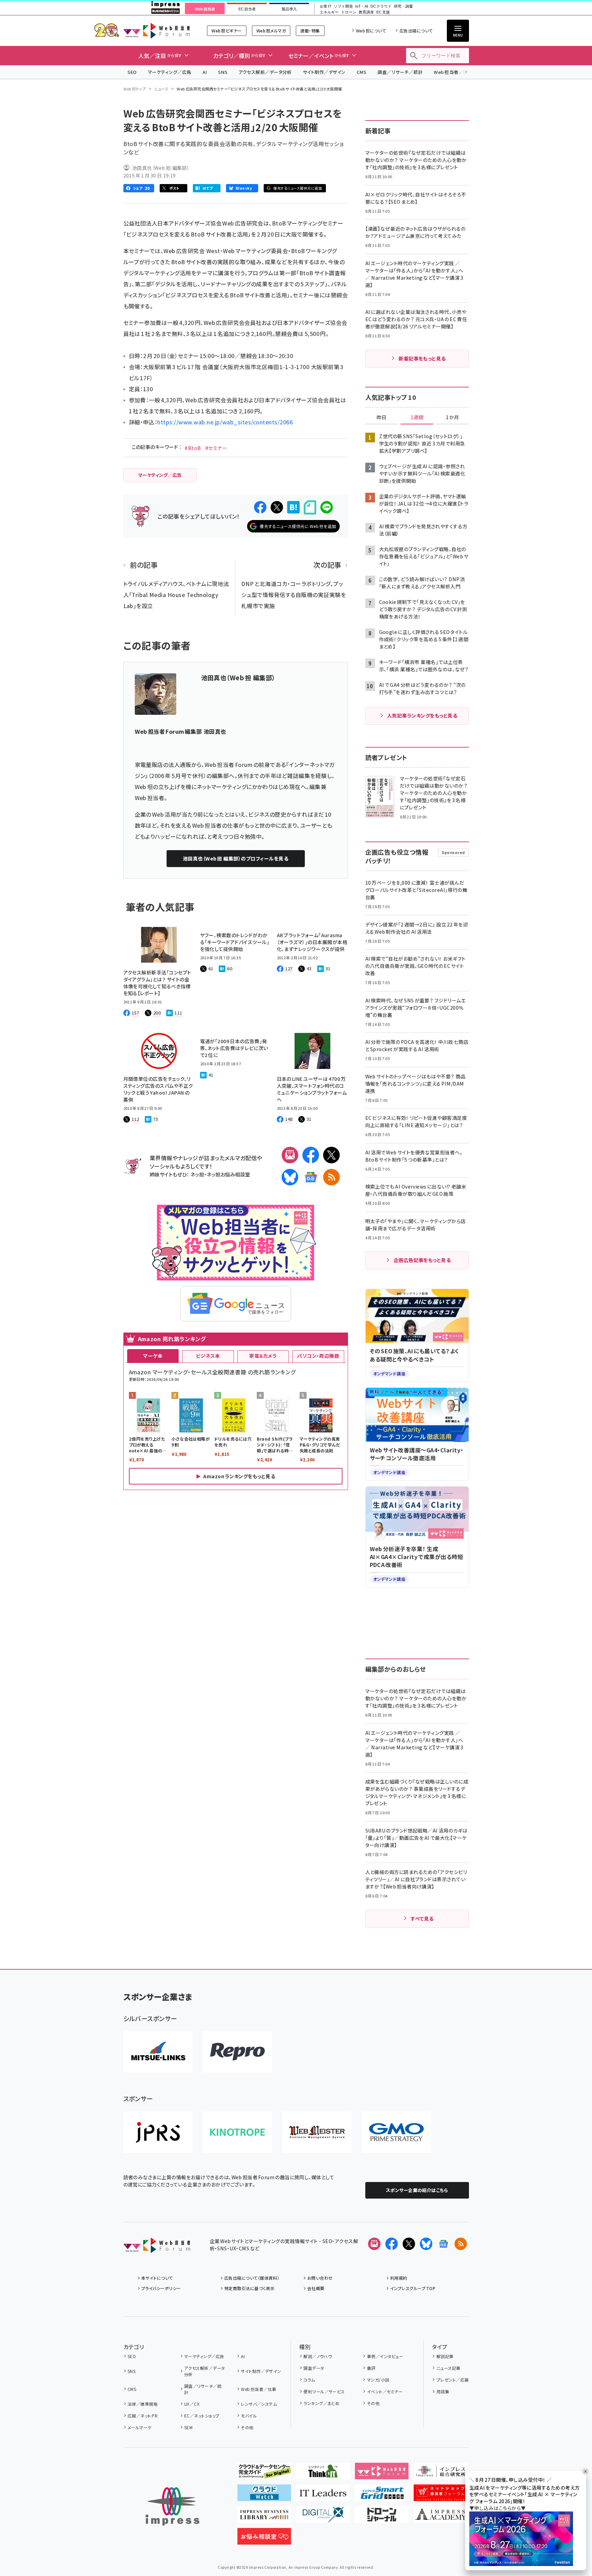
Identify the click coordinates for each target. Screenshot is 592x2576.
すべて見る (422, 1919)
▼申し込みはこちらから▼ (498, 2508)
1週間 (417, 417)
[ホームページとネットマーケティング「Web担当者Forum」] (382, 2474)
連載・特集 (310, 31)
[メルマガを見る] (374, 2244)
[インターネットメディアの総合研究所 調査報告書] (440, 2474)
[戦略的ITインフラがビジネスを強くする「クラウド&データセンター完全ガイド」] (264, 2474)
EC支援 (383, 12)
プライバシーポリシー (161, 2288)
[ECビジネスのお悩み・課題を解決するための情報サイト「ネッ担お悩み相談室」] (264, 2539)
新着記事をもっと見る (422, 358)
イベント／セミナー (385, 2391)
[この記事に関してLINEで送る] (327, 507)
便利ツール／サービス (324, 2391)
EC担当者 (247, 9)
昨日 (382, 417)
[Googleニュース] (311, 1177)
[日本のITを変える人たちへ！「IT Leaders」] (323, 2496)
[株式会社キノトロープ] (237, 2132)
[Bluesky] (426, 2244)
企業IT (325, 6)
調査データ (314, 2368)
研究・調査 (403, 6)
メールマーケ (140, 2427)
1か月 (452, 417)
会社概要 (316, 2288)
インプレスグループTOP (413, 2288)
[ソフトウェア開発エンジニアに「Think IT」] (323, 2474)
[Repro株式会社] (237, 2052)
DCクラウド (381, 6)
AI (205, 72)
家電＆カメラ (263, 1356)
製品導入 (289, 9)
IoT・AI (362, 6)
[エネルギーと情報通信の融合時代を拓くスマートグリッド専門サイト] (382, 2496)
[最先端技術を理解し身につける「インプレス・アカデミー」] (440, 2517)
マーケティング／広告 (170, 72)
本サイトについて (157, 2278)
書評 (371, 2368)
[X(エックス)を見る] (409, 2244)
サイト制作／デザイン (324, 72)
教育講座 (366, 12)
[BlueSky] (290, 1177)
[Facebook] (311, 1155)
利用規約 (399, 2278)
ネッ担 (197, 1174)
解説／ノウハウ (318, 2356)
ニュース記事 (448, 2368)
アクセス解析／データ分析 (265, 72)
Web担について (371, 31)
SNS (223, 72)
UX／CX (192, 2404)
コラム (309, 2380)
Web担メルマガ (271, 31)
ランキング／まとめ (321, 2403)
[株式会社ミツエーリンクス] (158, 2052)
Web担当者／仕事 (453, 72)
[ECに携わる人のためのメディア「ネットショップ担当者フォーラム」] (440, 2496)
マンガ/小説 (378, 2380)
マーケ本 (153, 1356)
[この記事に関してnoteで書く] (310, 507)
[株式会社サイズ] (317, 2132)
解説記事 (445, 2356)
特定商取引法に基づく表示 (250, 2288)
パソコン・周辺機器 (318, 1356)
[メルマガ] (290, 1155)
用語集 (443, 2391)
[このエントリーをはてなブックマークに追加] (293, 507)
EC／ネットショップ (202, 2416)
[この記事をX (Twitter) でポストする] (277, 507)
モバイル (249, 2416)
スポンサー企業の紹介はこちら (417, 2190)
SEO (132, 72)
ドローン (349, 12)
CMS (361, 72)
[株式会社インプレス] (172, 2506)
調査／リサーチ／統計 (400, 72)
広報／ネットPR (143, 2416)
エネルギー (329, 12)
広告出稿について (416, 31)
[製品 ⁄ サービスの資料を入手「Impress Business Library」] (264, 2517)
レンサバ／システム (259, 2404)
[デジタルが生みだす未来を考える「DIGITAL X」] (323, 2517)
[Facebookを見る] (392, 2244)
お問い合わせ (320, 2278)
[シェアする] (260, 507)
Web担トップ (135, 89)
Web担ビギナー (227, 31)
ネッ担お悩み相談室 (228, 1174)
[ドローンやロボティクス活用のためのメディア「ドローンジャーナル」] (382, 2517)
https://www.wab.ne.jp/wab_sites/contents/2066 (225, 422)
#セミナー (216, 448)
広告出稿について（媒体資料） (252, 2278)
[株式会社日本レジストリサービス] (158, 2132)
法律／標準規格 (143, 2404)
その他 (247, 2427)
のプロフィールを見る (236, 858)
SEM (188, 2427)
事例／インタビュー (385, 2356)
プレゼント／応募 (453, 2380)
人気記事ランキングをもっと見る (422, 715)
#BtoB (193, 448)
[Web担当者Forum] (157, 2248)
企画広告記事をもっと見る (422, 1260)
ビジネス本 (208, 1356)
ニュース (161, 89)
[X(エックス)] (331, 1155)
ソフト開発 (343, 6)
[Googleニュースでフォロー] (443, 2244)
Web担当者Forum (157, 31)
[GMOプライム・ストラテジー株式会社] (396, 2132)
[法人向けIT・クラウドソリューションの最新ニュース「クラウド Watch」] (264, 2496)
